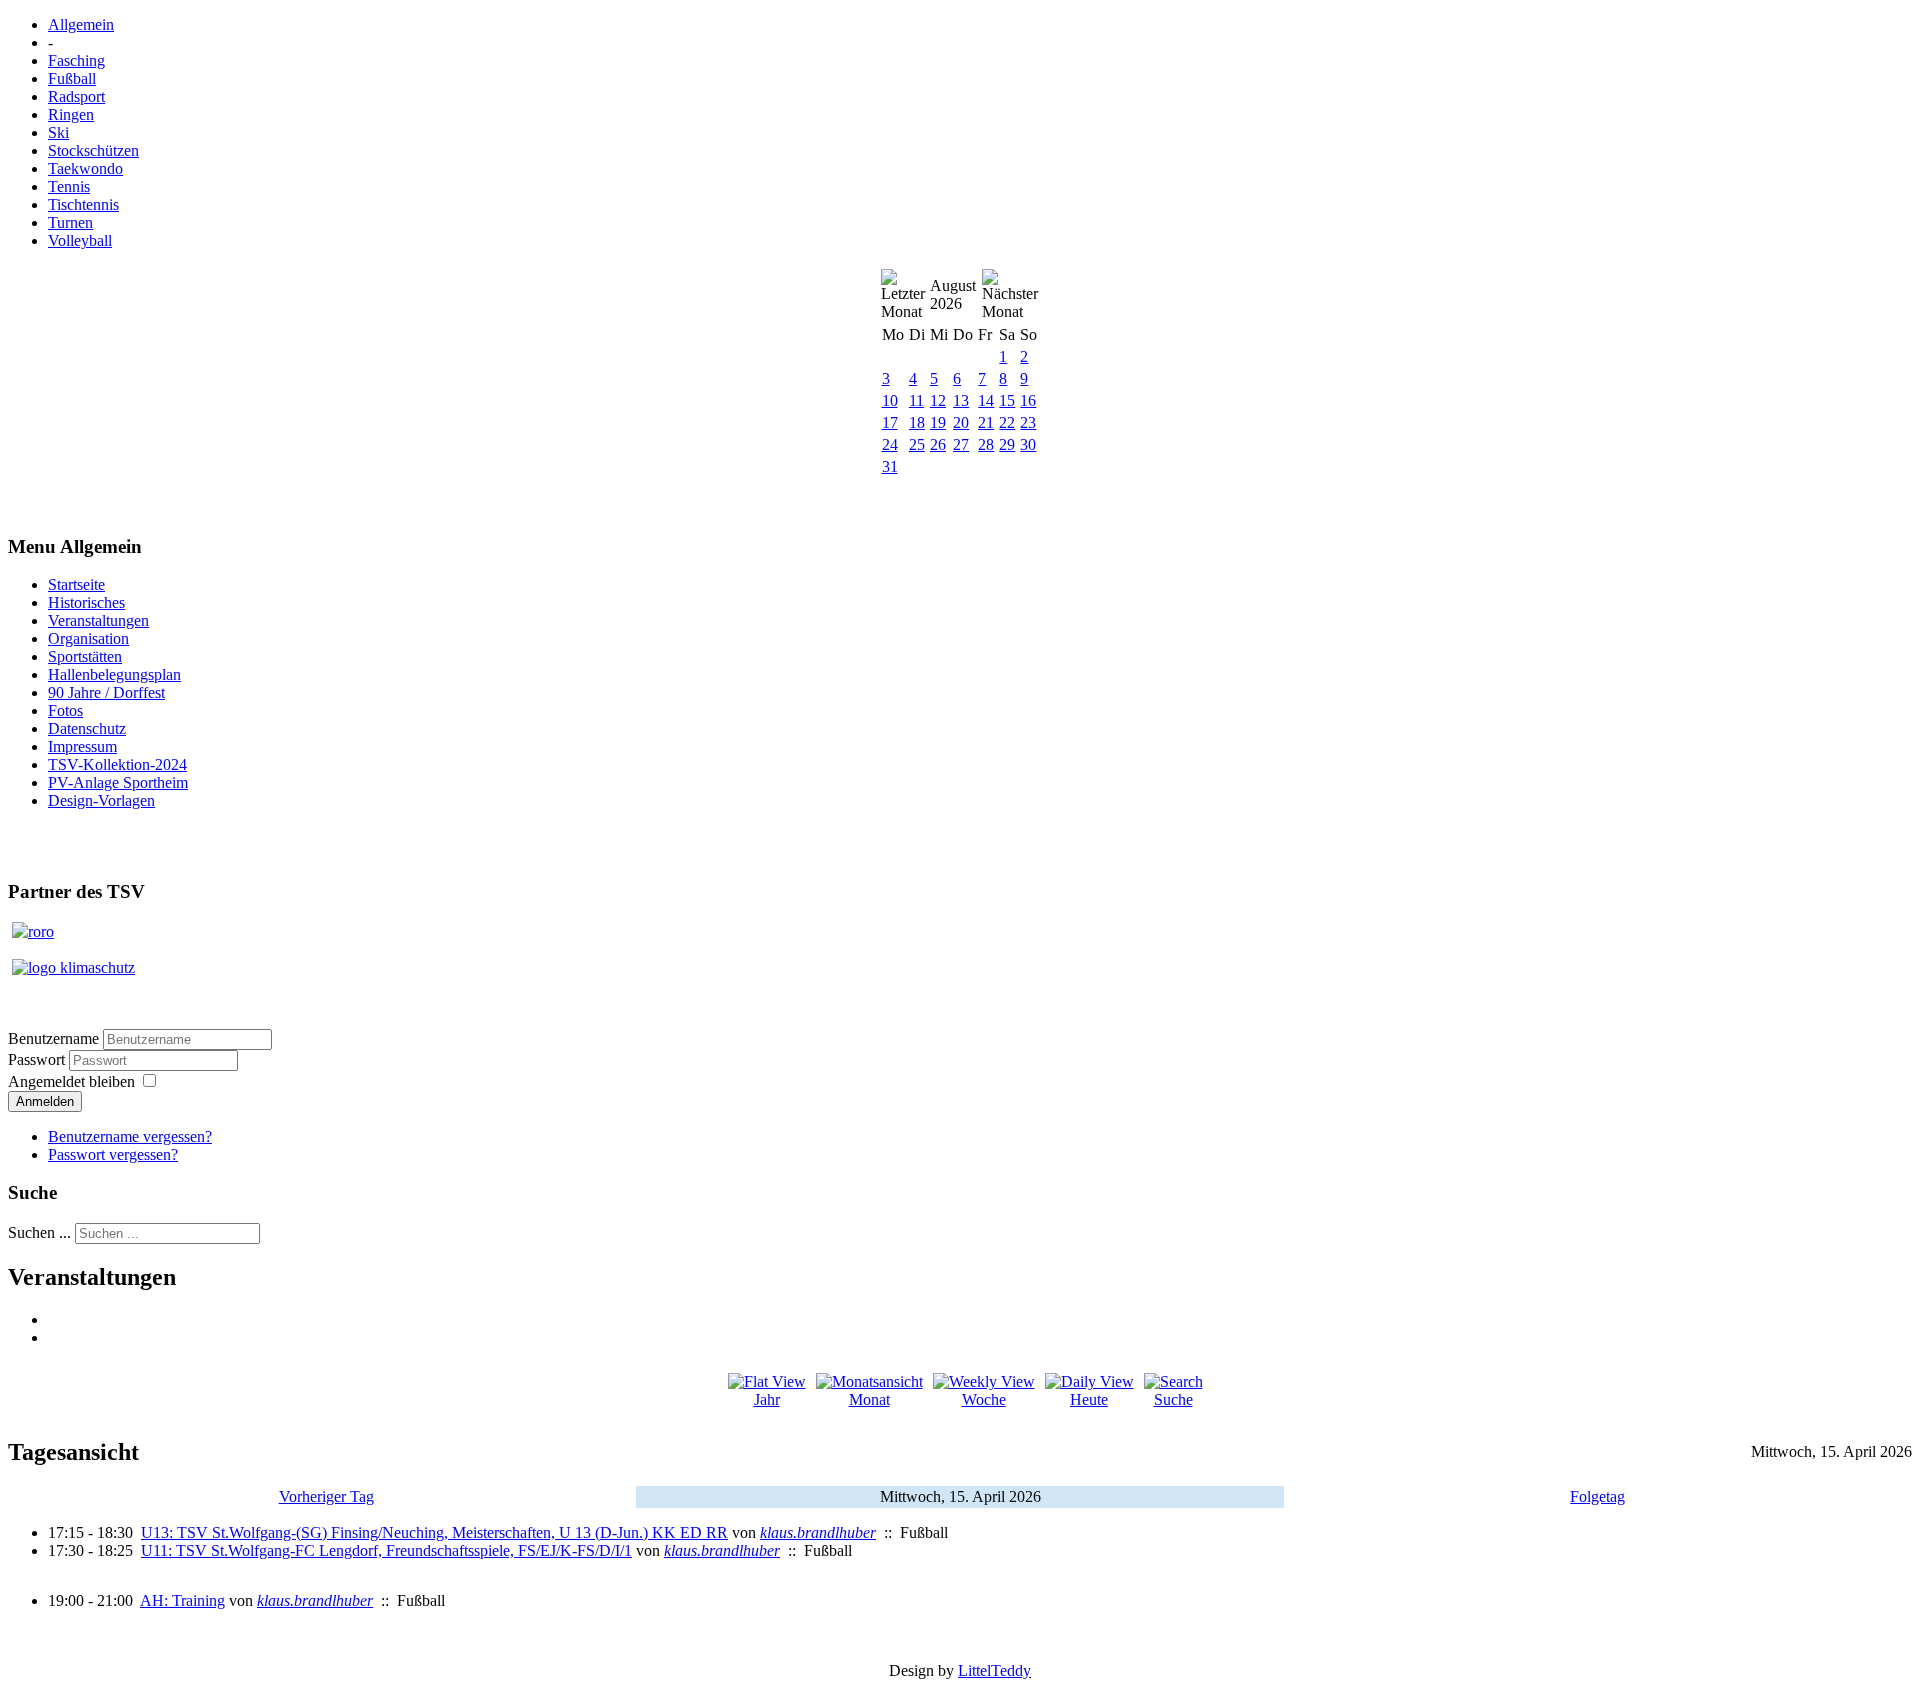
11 (916, 400)
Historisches (86, 602)
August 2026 (953, 294)
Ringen (71, 114)
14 (986, 400)
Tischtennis (83, 204)
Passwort (38, 1059)
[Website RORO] (33, 931)
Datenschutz (87, 728)
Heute (1089, 1399)
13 (961, 400)
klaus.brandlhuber (818, 1532)
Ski (58, 132)
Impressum (82, 746)
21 (986, 422)
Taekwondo (85, 168)
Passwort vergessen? (113, 1154)
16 (1028, 400)
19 (938, 422)
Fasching (76, 60)
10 (890, 400)
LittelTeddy (994, 1670)
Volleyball (80, 240)
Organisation (88, 638)
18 (917, 422)
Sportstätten (85, 656)
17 (890, 422)
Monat (869, 1399)
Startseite (76, 584)
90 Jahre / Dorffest (106, 692)
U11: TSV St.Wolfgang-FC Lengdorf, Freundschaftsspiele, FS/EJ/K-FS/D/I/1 (386, 1550)
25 (917, 444)
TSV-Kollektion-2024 (117, 764)
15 (1007, 400)
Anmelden (45, 1101)
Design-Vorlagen (101, 800)
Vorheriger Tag (326, 1496)
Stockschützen (93, 150)
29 (1007, 444)
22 (1007, 422)
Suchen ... (39, 1232)
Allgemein (81, 24)
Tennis (69, 186)
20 (961, 422)
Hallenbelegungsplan (114, 674)
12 (938, 400)
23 (1028, 422)
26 (938, 444)
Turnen (70, 222)
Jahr (767, 1399)
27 (961, 444)
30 (1028, 444)
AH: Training (182, 1600)
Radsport (76, 96)
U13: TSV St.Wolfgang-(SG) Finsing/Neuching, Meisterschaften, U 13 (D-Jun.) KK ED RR (434, 1532)
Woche (984, 1399)
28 (986, 444)
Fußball (72, 78)
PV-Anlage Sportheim (118, 782)
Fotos (65, 710)
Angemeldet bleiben (71, 1081)
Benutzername (53, 1038)
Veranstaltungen (98, 620)
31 (890, 466)
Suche (1173, 1399)
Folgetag (1597, 1496)
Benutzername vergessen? (130, 1136)
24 (890, 444)
